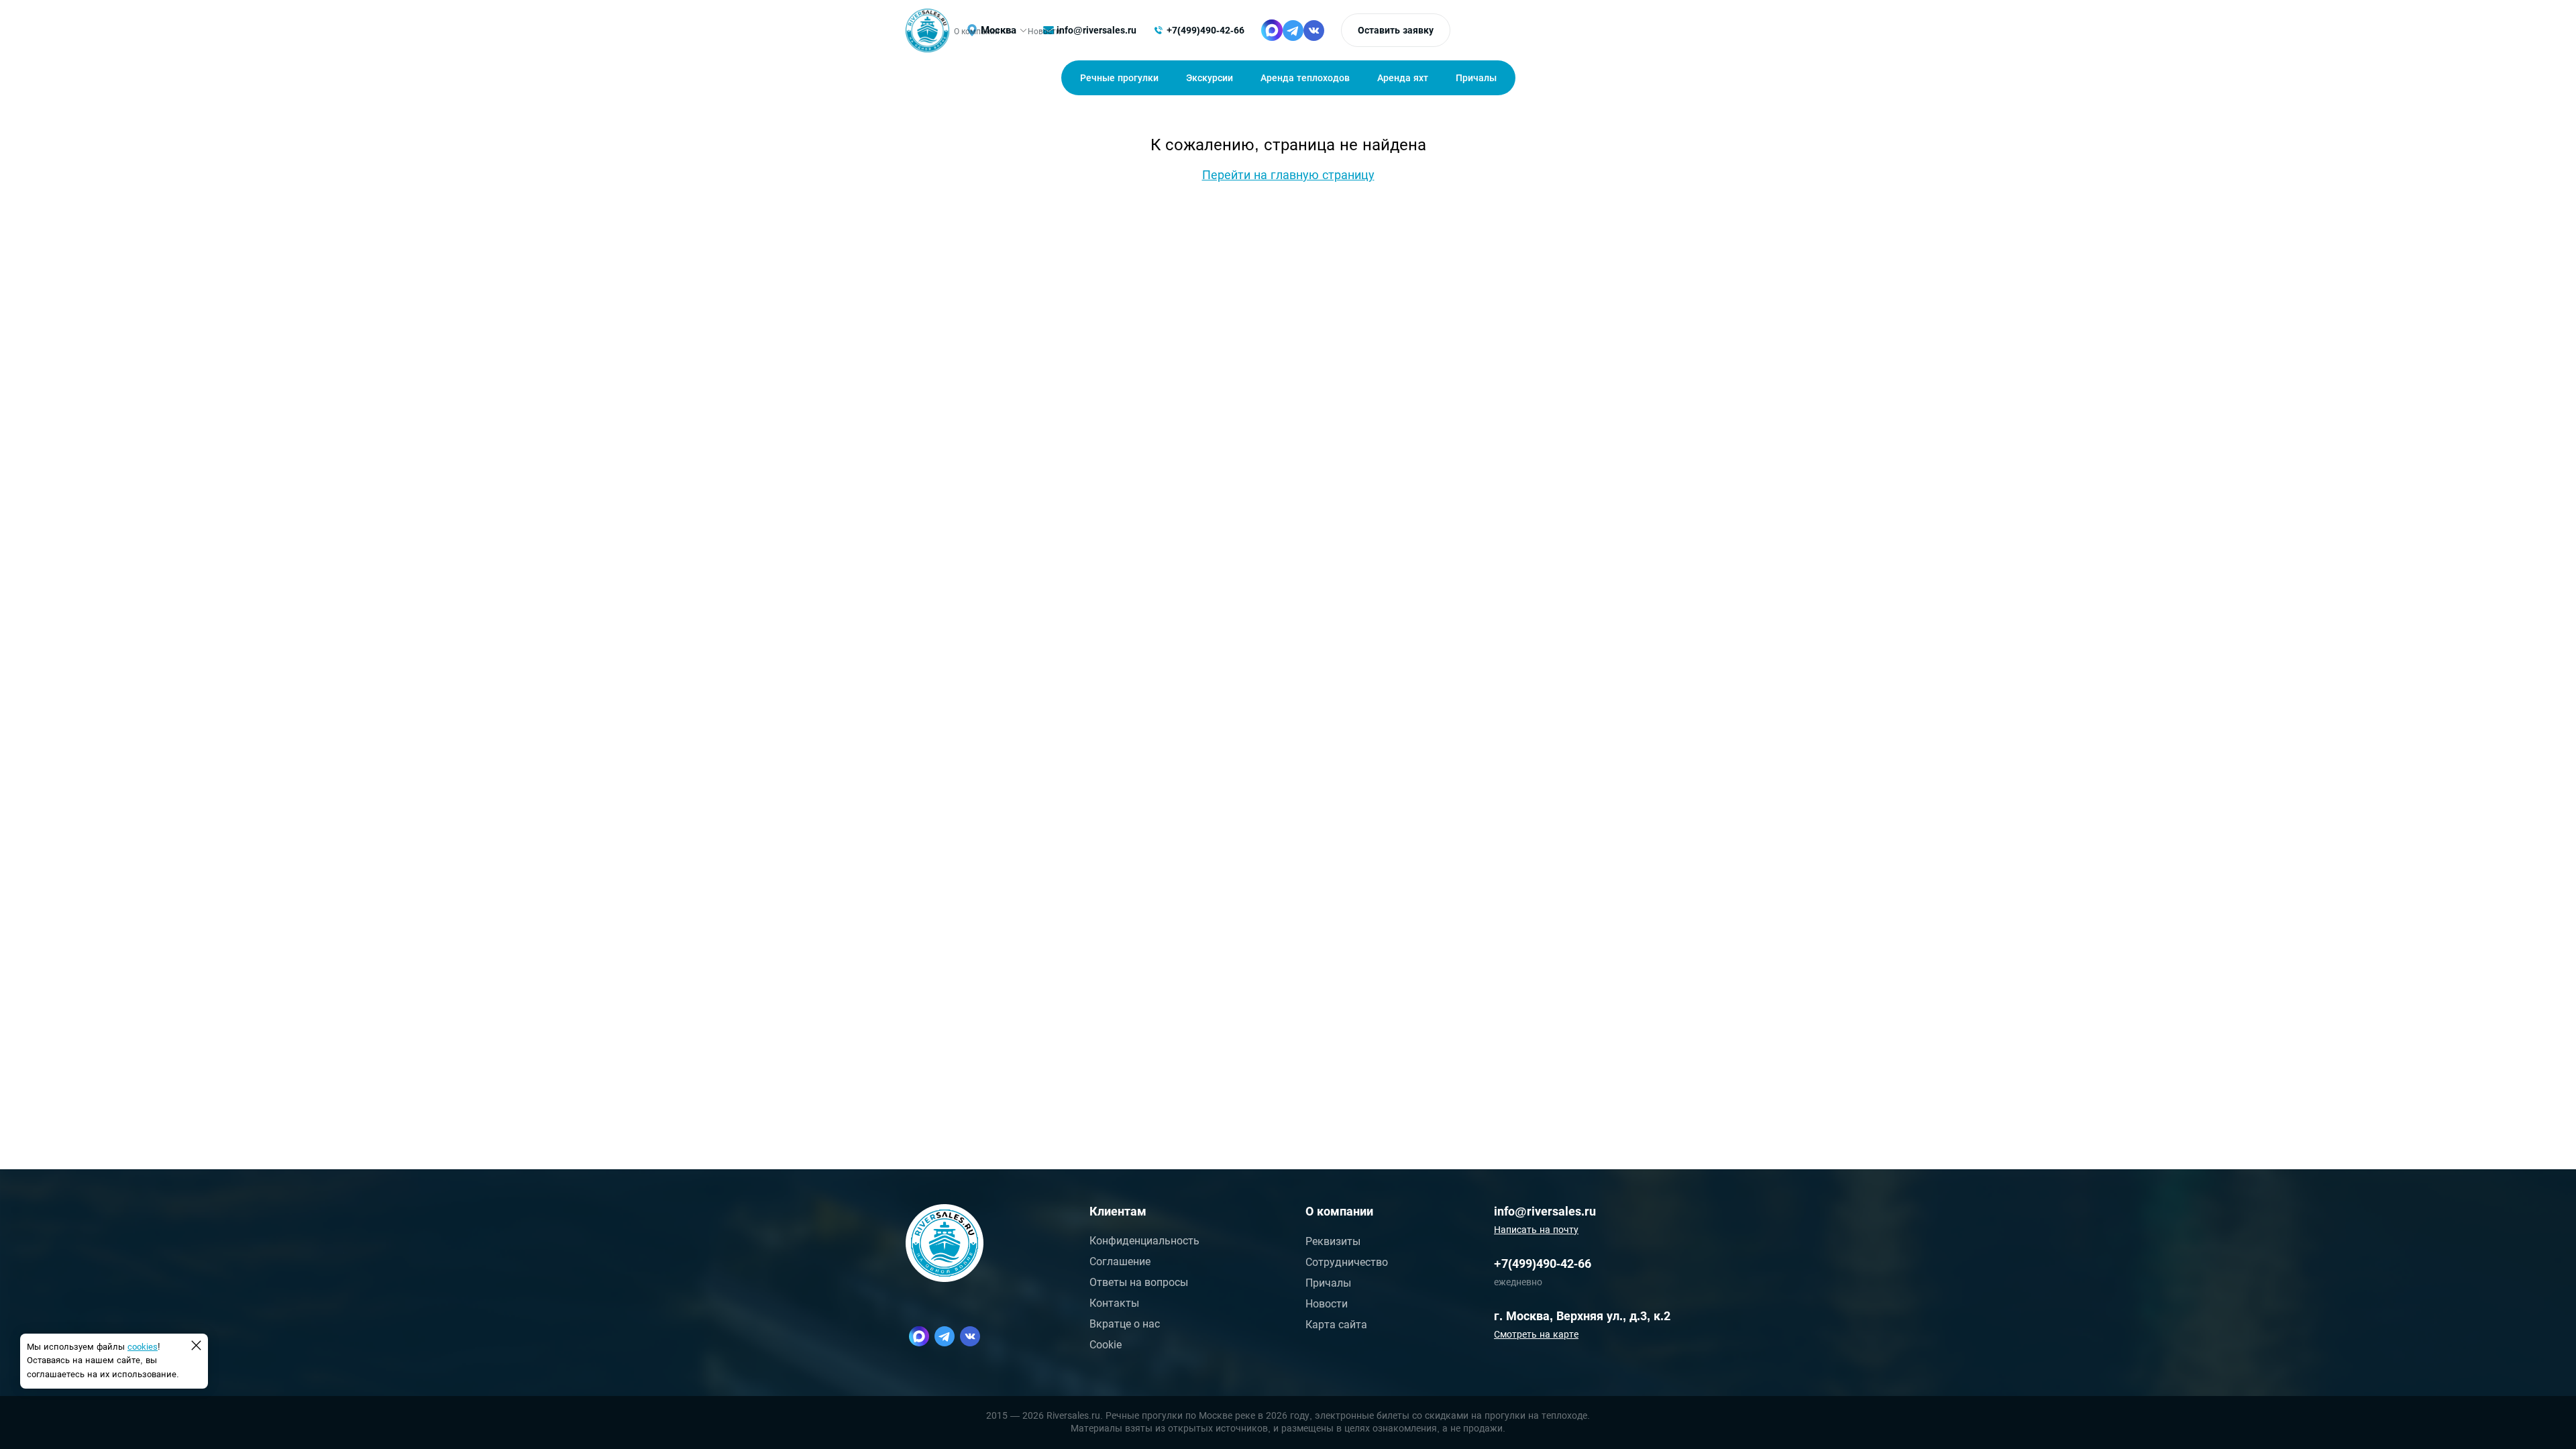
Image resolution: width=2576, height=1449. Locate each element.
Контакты (1114, 1303)
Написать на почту (1536, 1230)
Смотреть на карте (1536, 1334)
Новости (1327, 1304)
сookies (143, 1347)
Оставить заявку (1396, 30)
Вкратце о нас (1125, 1324)
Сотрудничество (1347, 1262)
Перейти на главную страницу (1288, 175)
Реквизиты (1333, 1241)
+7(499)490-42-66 (1205, 30)
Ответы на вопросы (1139, 1282)
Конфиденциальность (1144, 1241)
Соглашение (1120, 1262)
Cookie (1106, 1345)
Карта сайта (1336, 1325)
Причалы (1328, 1283)
